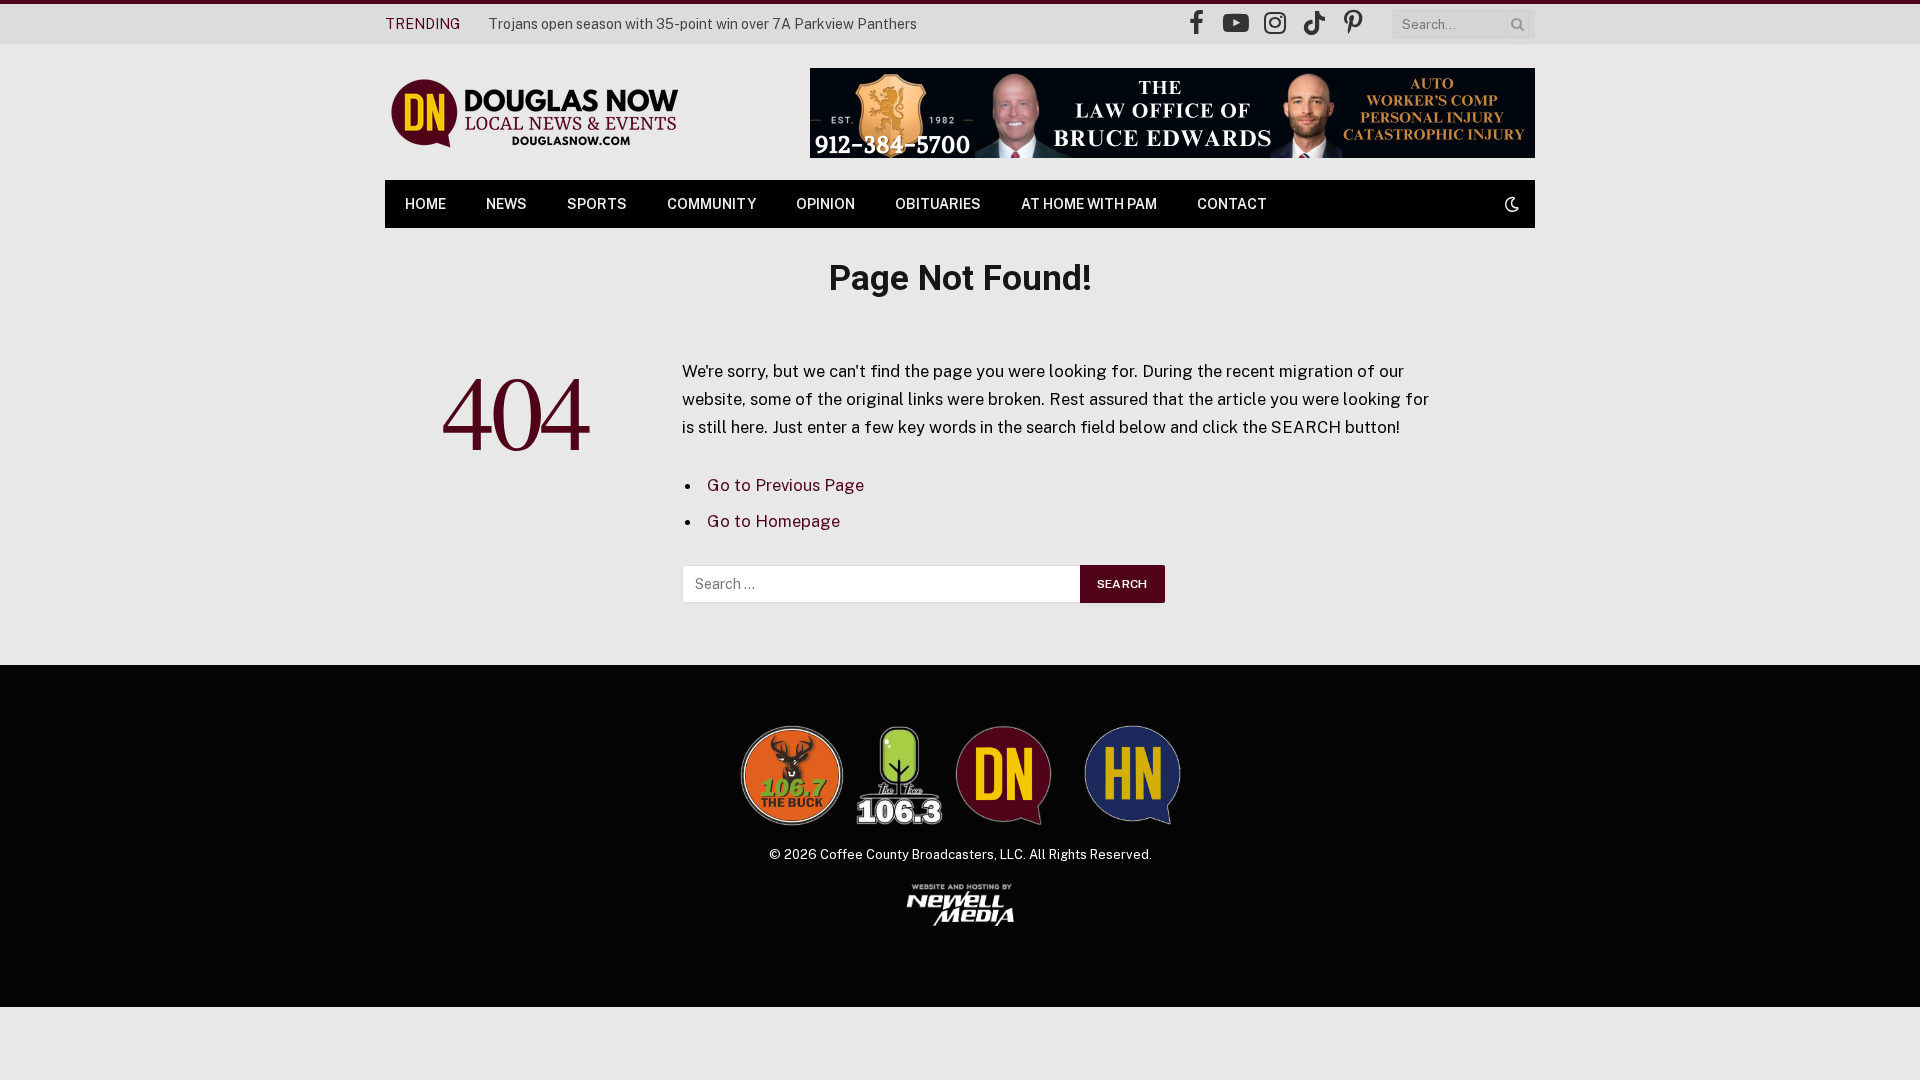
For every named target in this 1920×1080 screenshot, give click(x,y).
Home (425, 204)
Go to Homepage (773, 521)
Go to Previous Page (785, 485)
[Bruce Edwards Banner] (1172, 113)
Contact (1232, 204)
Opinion (825, 204)
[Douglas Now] (533, 112)
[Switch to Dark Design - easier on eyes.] (1510, 204)
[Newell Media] (960, 905)
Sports (597, 204)
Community (711, 204)
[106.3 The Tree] (899, 776)
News (506, 204)
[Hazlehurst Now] (1132, 775)
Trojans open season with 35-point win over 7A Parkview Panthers (702, 24)
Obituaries (938, 204)
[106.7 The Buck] (792, 775)
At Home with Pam (1089, 204)
